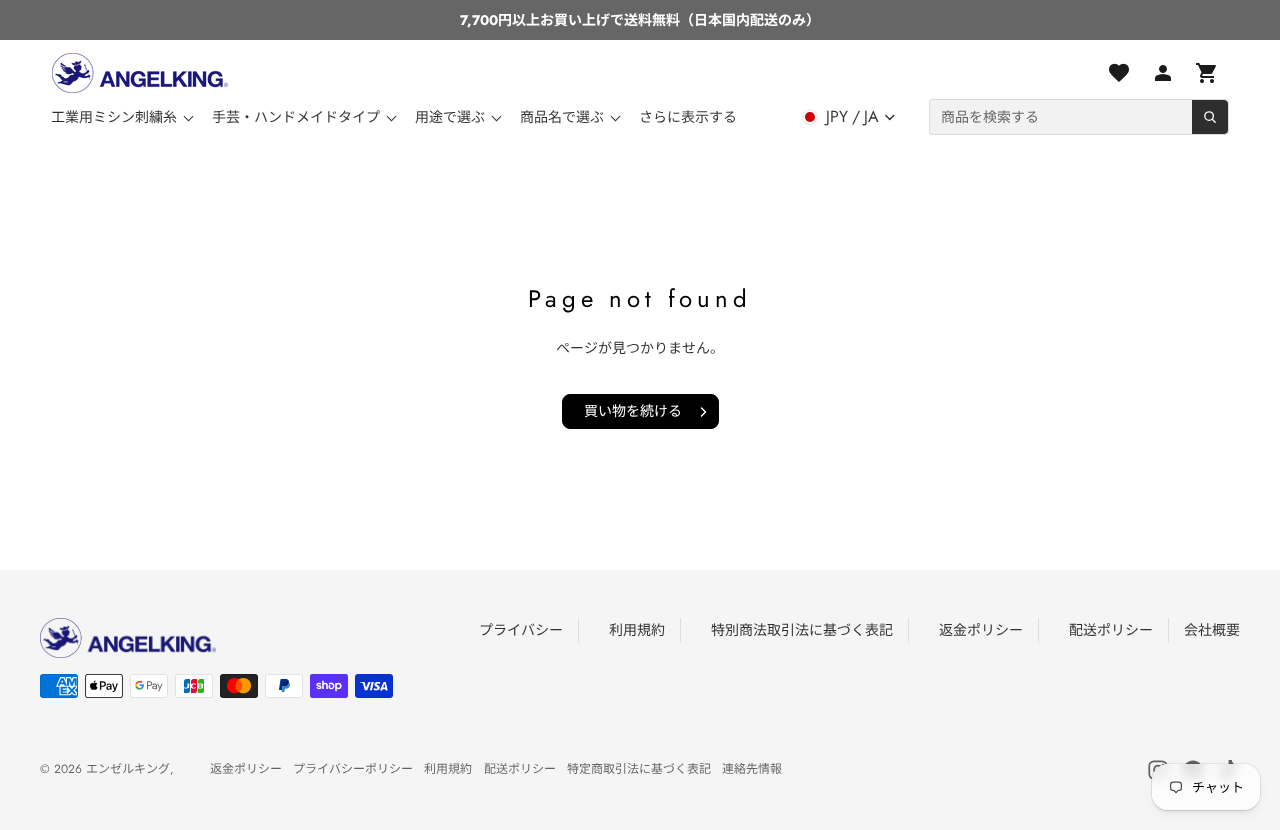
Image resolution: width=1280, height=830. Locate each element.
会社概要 (1212, 630)
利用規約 (637, 630)
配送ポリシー (1111, 630)
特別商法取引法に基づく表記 (802, 630)
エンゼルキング (128, 769)
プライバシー (521, 630)
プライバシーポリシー (353, 769)
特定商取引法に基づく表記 (639, 769)
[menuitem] (688, 117)
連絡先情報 (752, 769)
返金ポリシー (981, 630)
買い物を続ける (633, 411)
